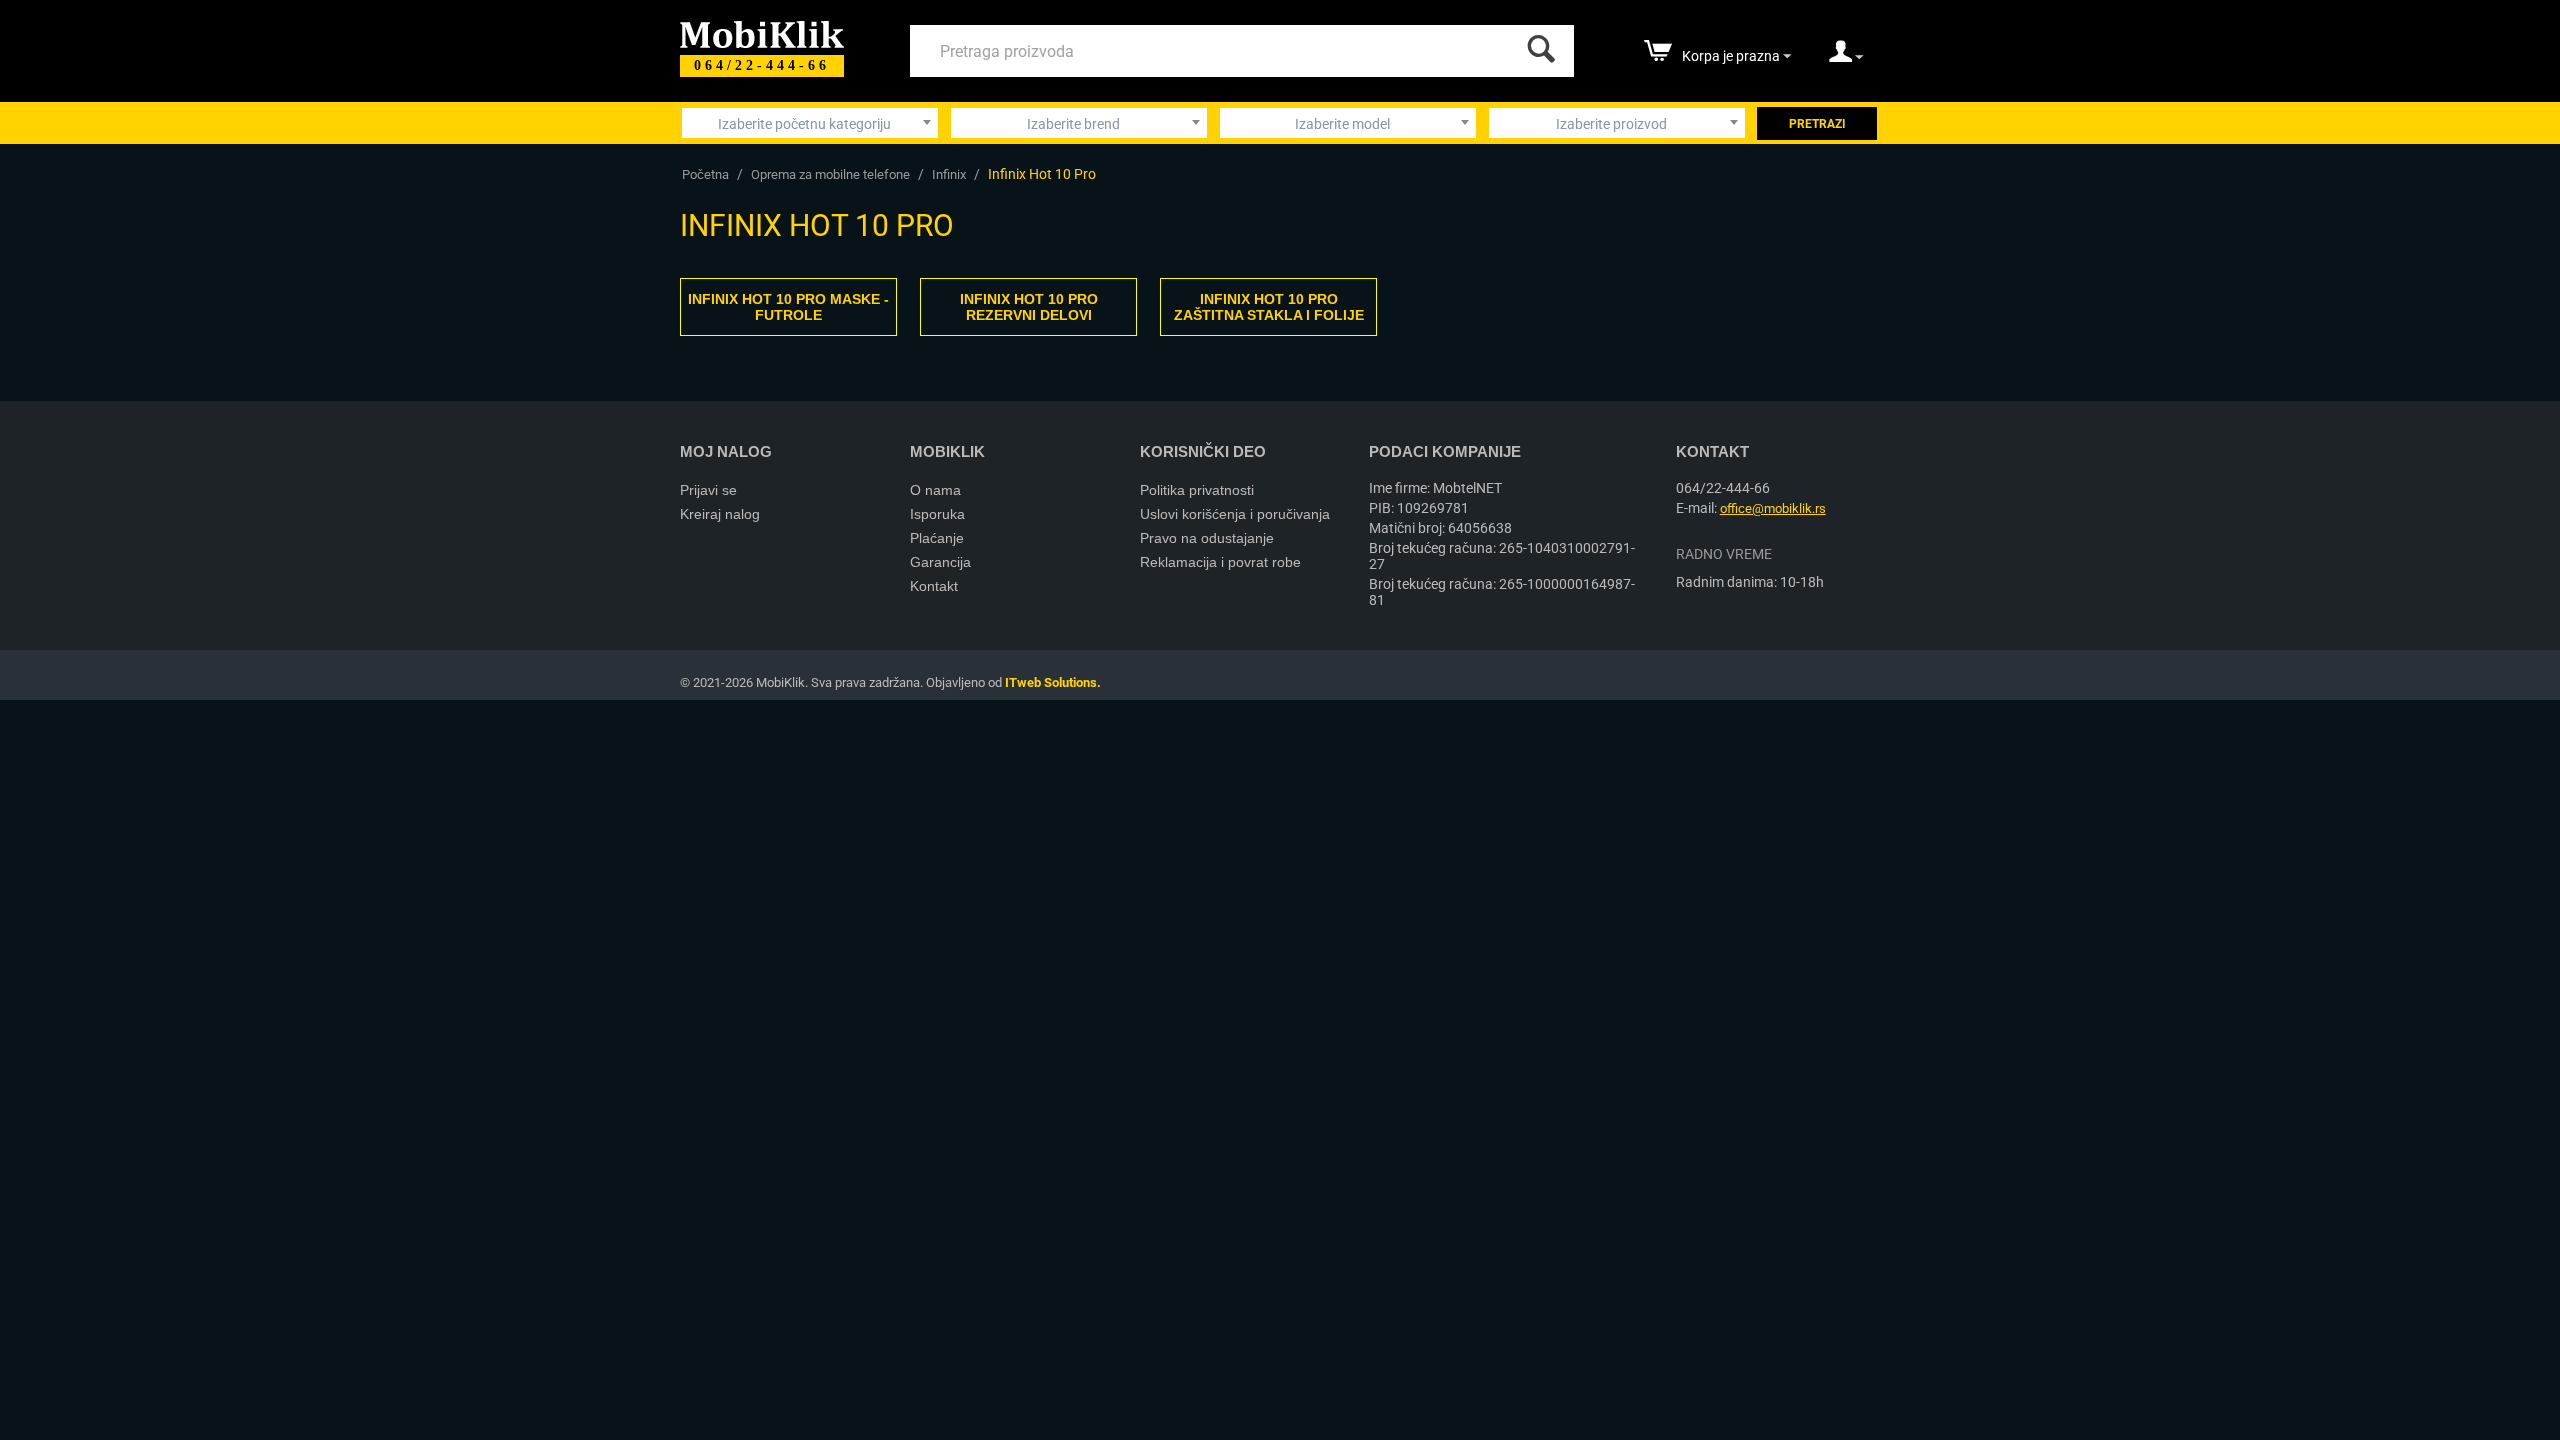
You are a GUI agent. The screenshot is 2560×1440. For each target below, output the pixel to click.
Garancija (940, 562)
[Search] (1537, 44)
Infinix (949, 174)
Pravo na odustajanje (1207, 538)
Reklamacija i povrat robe (1220, 562)
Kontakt (934, 586)
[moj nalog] (1846, 58)
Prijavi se (708, 490)
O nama (935, 490)
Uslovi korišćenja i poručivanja (1235, 514)
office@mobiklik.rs (1773, 508)
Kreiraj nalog (720, 514)
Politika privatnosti (1197, 490)
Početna (705, 174)
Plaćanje (937, 538)
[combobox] (810, 123)
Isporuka (937, 514)
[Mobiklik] (762, 32)
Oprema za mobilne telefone (830, 174)
